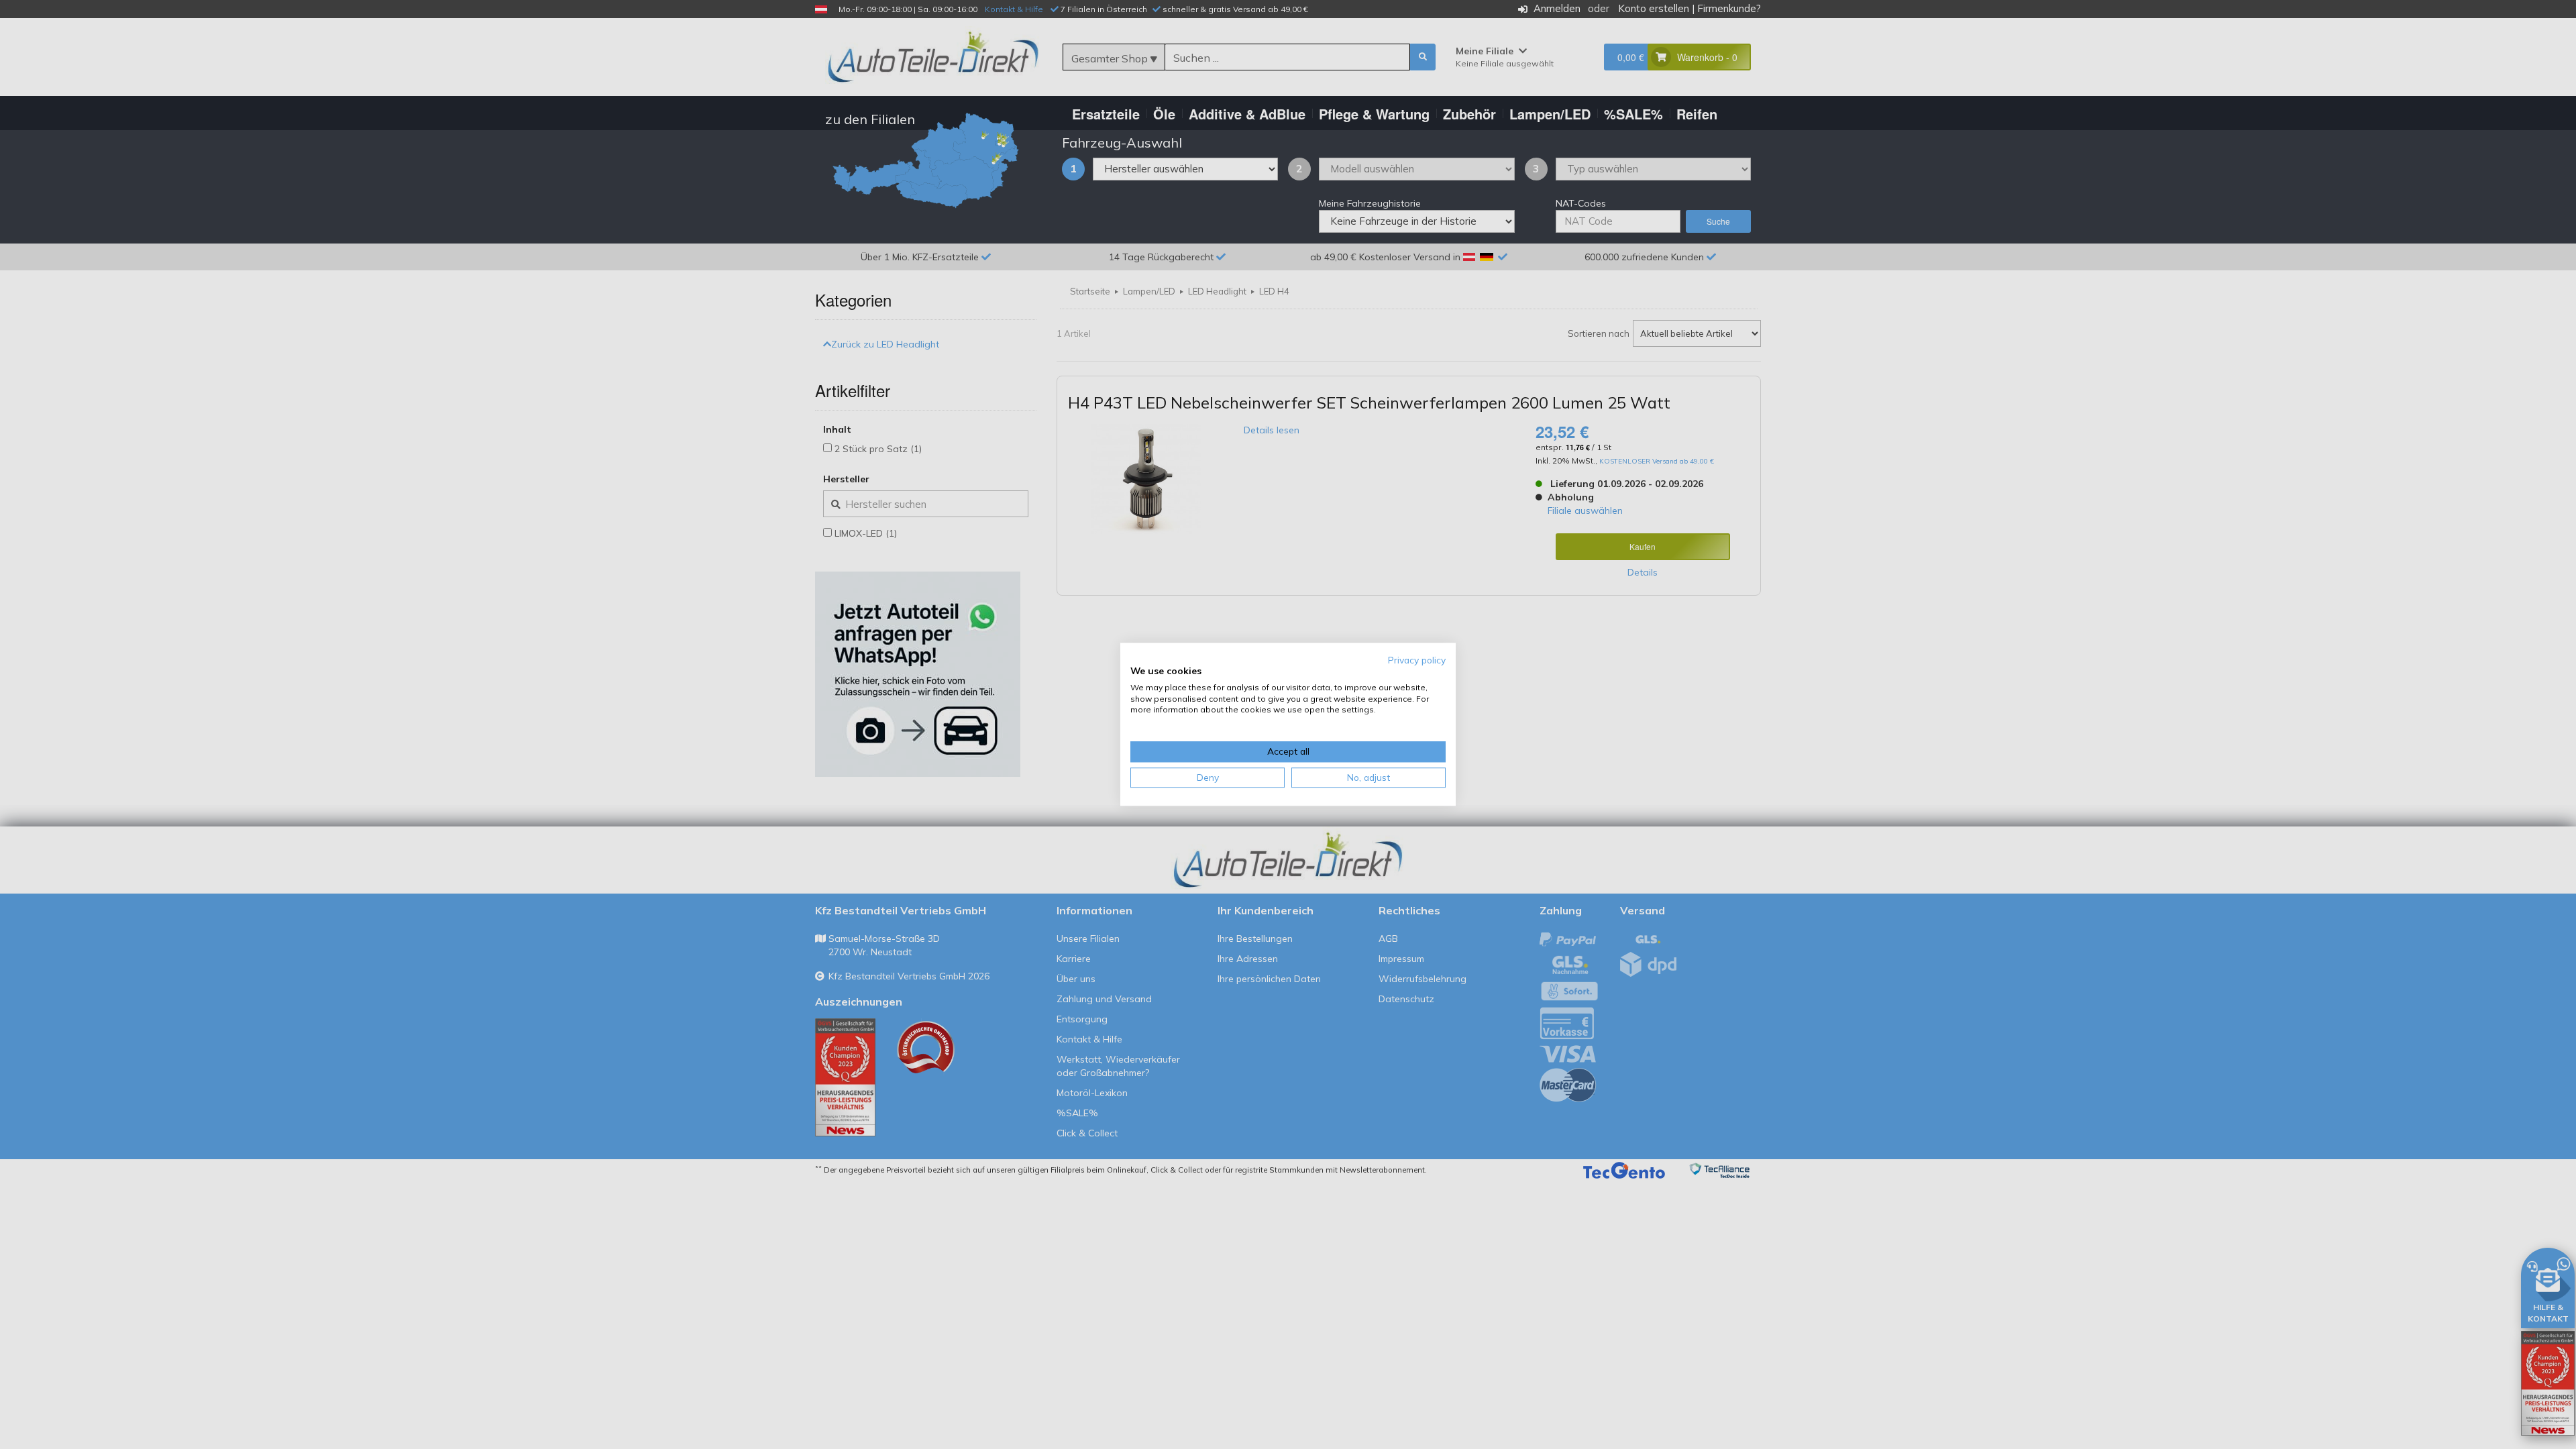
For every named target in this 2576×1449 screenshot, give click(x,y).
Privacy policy (1417, 660)
